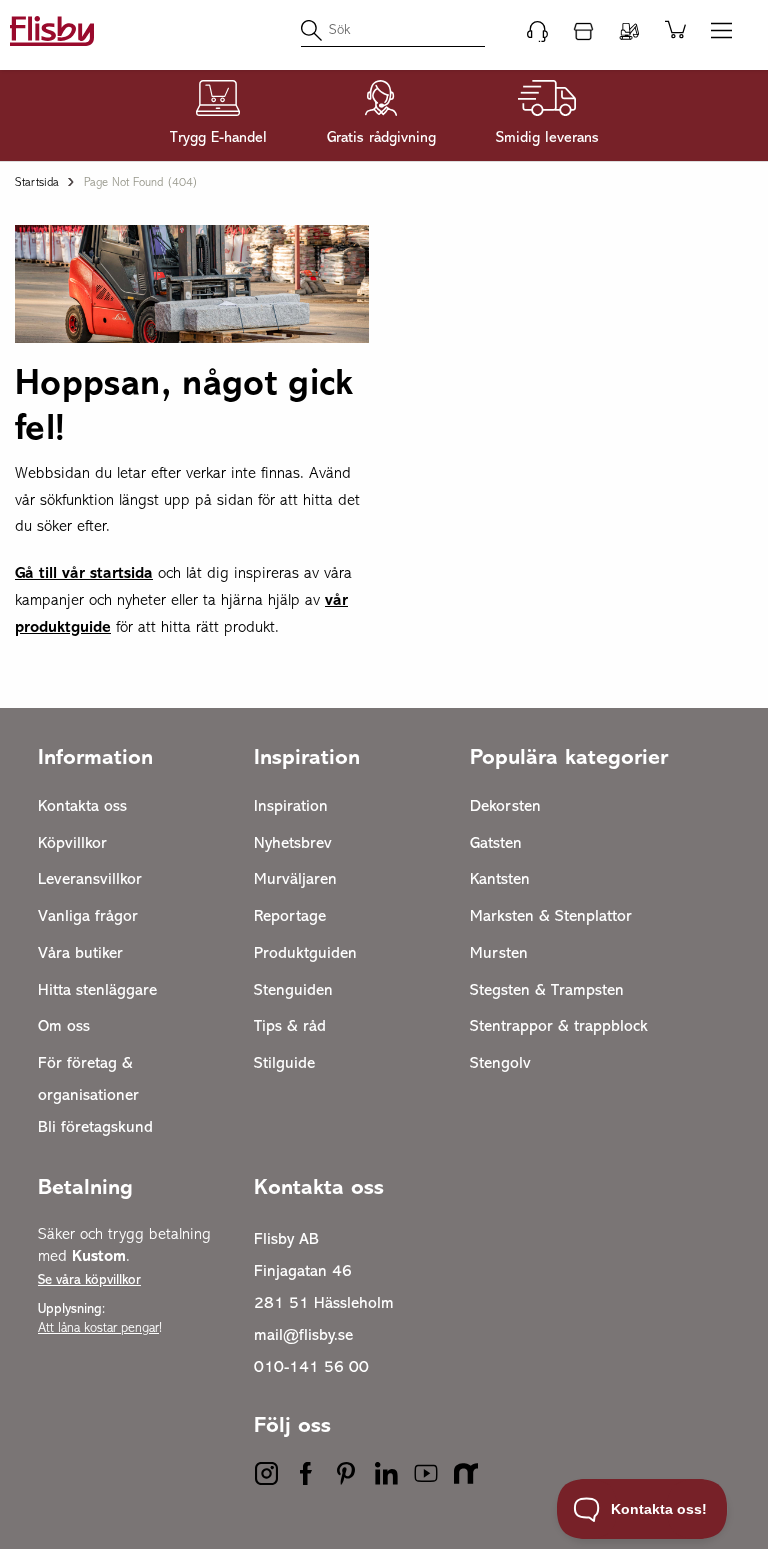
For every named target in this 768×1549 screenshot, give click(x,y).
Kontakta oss (82, 807)
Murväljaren (295, 880)
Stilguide (284, 1064)
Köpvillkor (72, 844)
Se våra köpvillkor (89, 1280)
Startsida (37, 183)
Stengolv (500, 1064)
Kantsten (500, 880)
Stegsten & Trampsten (547, 991)
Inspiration (291, 807)
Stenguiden (293, 991)
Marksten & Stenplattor (551, 917)
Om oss (64, 1027)
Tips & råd (290, 1027)
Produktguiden (305, 954)
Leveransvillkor (90, 880)
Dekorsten (505, 807)
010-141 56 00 (311, 1368)
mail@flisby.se (303, 1336)
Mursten (499, 954)
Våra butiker (80, 954)
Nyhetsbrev (293, 844)
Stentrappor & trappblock (559, 1027)
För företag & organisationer (88, 1080)
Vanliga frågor (88, 917)
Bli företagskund (95, 1128)
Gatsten (496, 844)
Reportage (290, 917)
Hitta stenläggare (97, 991)
